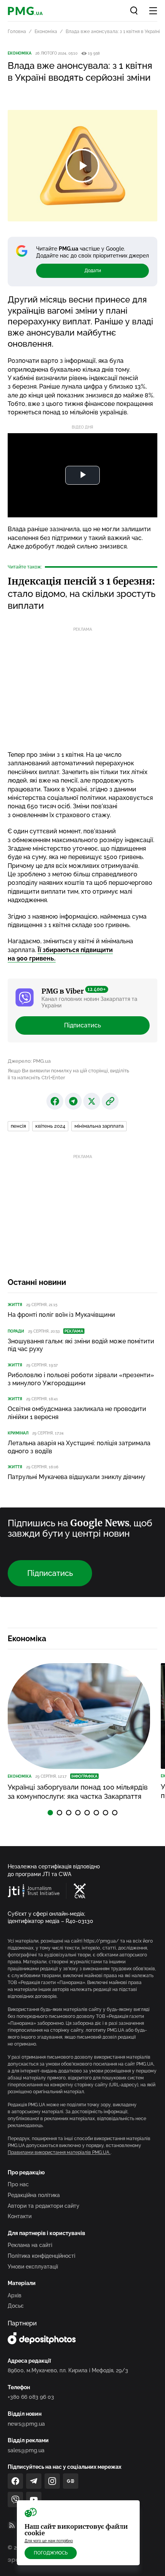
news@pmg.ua (26, 2424)
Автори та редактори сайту (44, 2206)
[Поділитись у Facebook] (55, 1101)
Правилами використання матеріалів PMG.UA (59, 2152)
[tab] (50, 1813)
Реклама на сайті (30, 2245)
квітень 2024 (50, 1126)
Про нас (18, 2184)
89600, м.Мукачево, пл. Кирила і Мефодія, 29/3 (68, 2370)
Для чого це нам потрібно (49, 2541)
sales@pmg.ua (26, 2450)
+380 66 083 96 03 (31, 2397)
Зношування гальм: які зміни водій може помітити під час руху (81, 1345)
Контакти (20, 2216)
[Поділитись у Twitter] (92, 1101)
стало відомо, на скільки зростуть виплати (82, 593)
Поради (16, 1331)
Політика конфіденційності (41, 2256)
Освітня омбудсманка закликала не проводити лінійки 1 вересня (77, 1413)
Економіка (46, 32)
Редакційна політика (34, 2195)
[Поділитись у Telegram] (73, 1101)
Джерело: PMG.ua (29, 1061)
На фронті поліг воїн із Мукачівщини (61, 1315)
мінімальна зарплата (99, 1126)
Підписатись (82, 1025)
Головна (17, 32)
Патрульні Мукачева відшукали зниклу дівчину (77, 1477)
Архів (15, 2295)
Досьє (16, 2306)
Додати (93, 271)
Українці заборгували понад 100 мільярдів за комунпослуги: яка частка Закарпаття (78, 1792)
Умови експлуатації (33, 2267)
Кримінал (18, 1433)
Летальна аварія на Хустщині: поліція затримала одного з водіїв (79, 1447)
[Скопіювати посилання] (110, 1101)
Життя (15, 1305)
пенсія (18, 1126)
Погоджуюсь (51, 2553)
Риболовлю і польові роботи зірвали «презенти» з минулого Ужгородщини (81, 1379)
